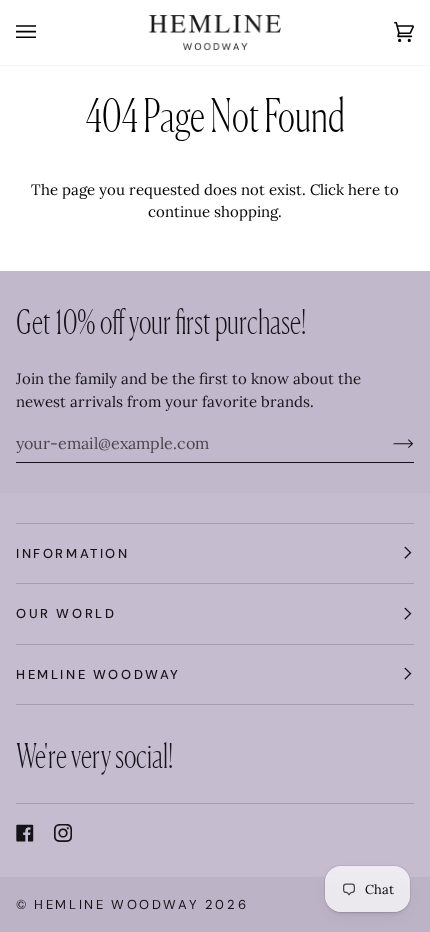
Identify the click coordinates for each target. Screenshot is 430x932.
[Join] (387, 443)
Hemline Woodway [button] (98, 674)
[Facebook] (25, 833)
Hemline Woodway (116, 904)
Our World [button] (66, 613)
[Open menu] (46, 32)
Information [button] (73, 553)
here (364, 189)
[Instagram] (63, 833)
